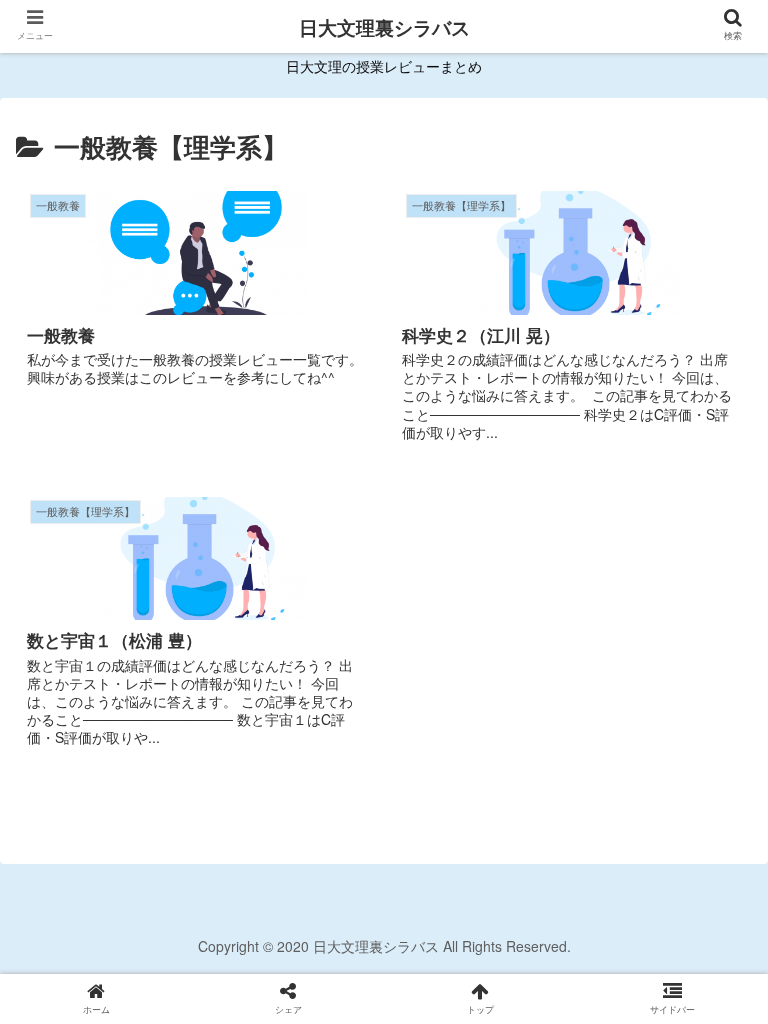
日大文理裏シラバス (384, 27)
